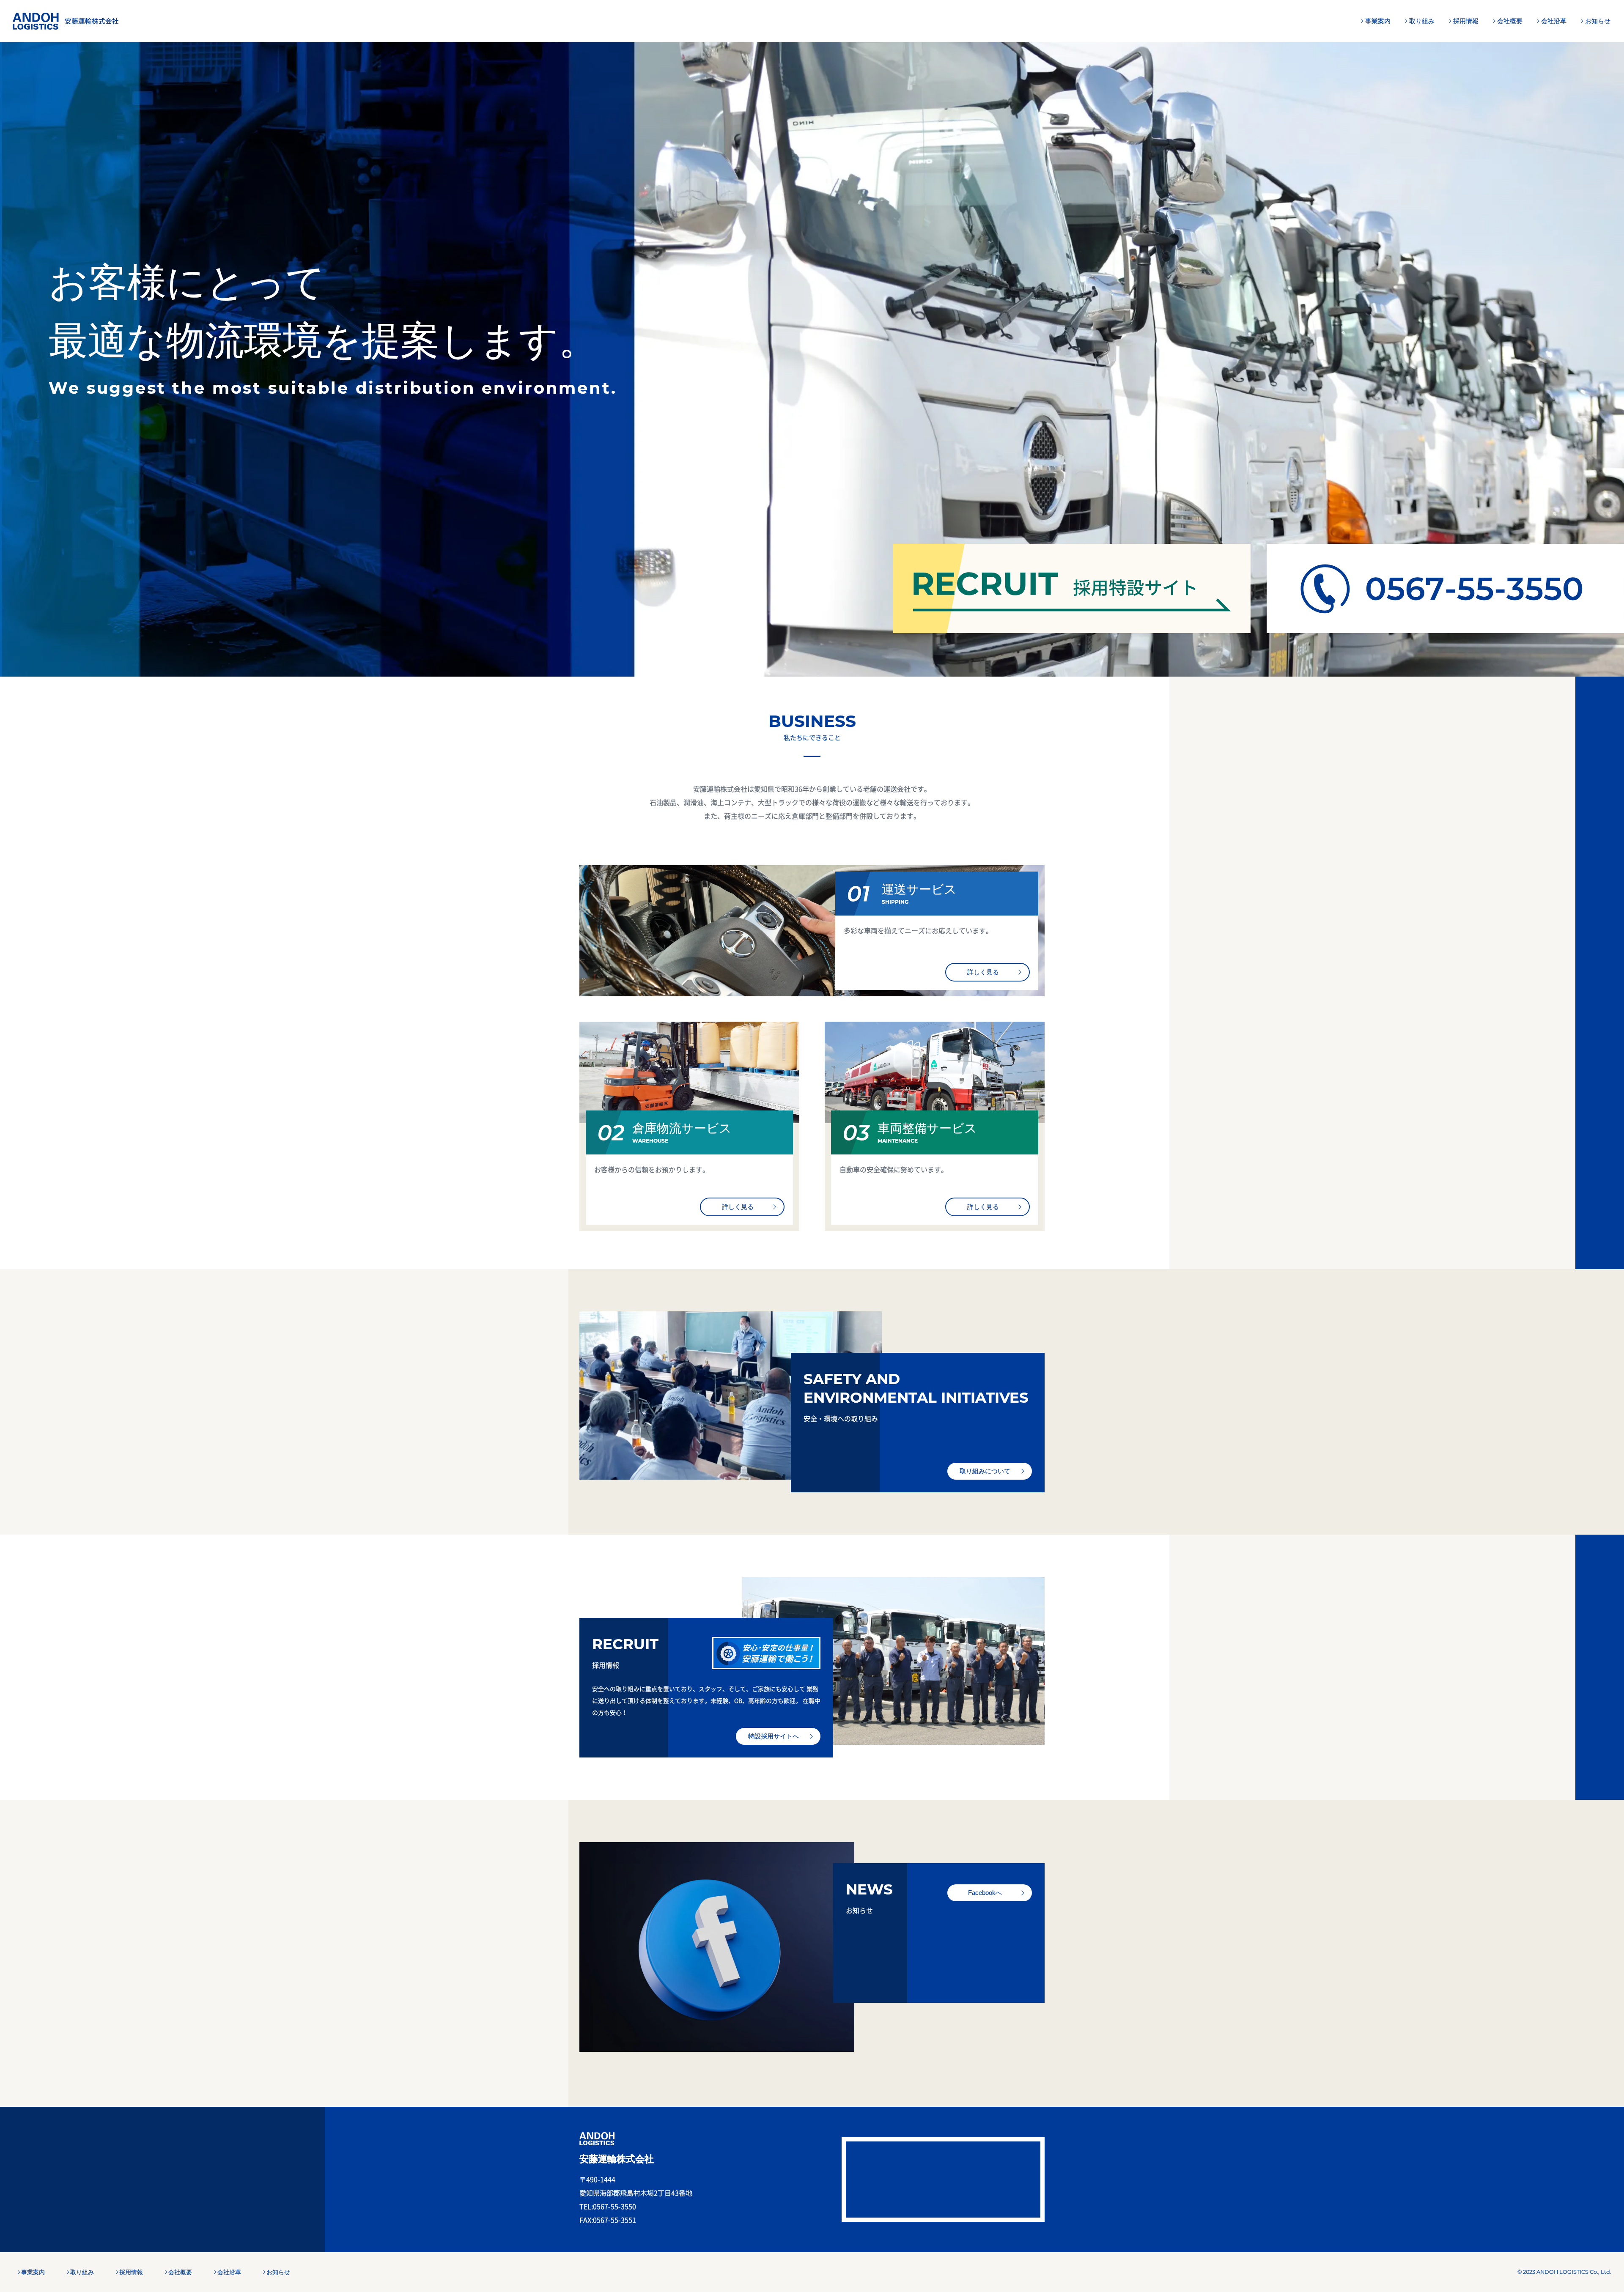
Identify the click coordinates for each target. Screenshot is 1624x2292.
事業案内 (1378, 21)
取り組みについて (985, 1471)
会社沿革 (1554, 21)
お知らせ (1598, 21)
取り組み (1422, 21)
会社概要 (1510, 21)
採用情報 (1466, 21)
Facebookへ (985, 1893)
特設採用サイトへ (774, 1736)
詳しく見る (983, 972)
